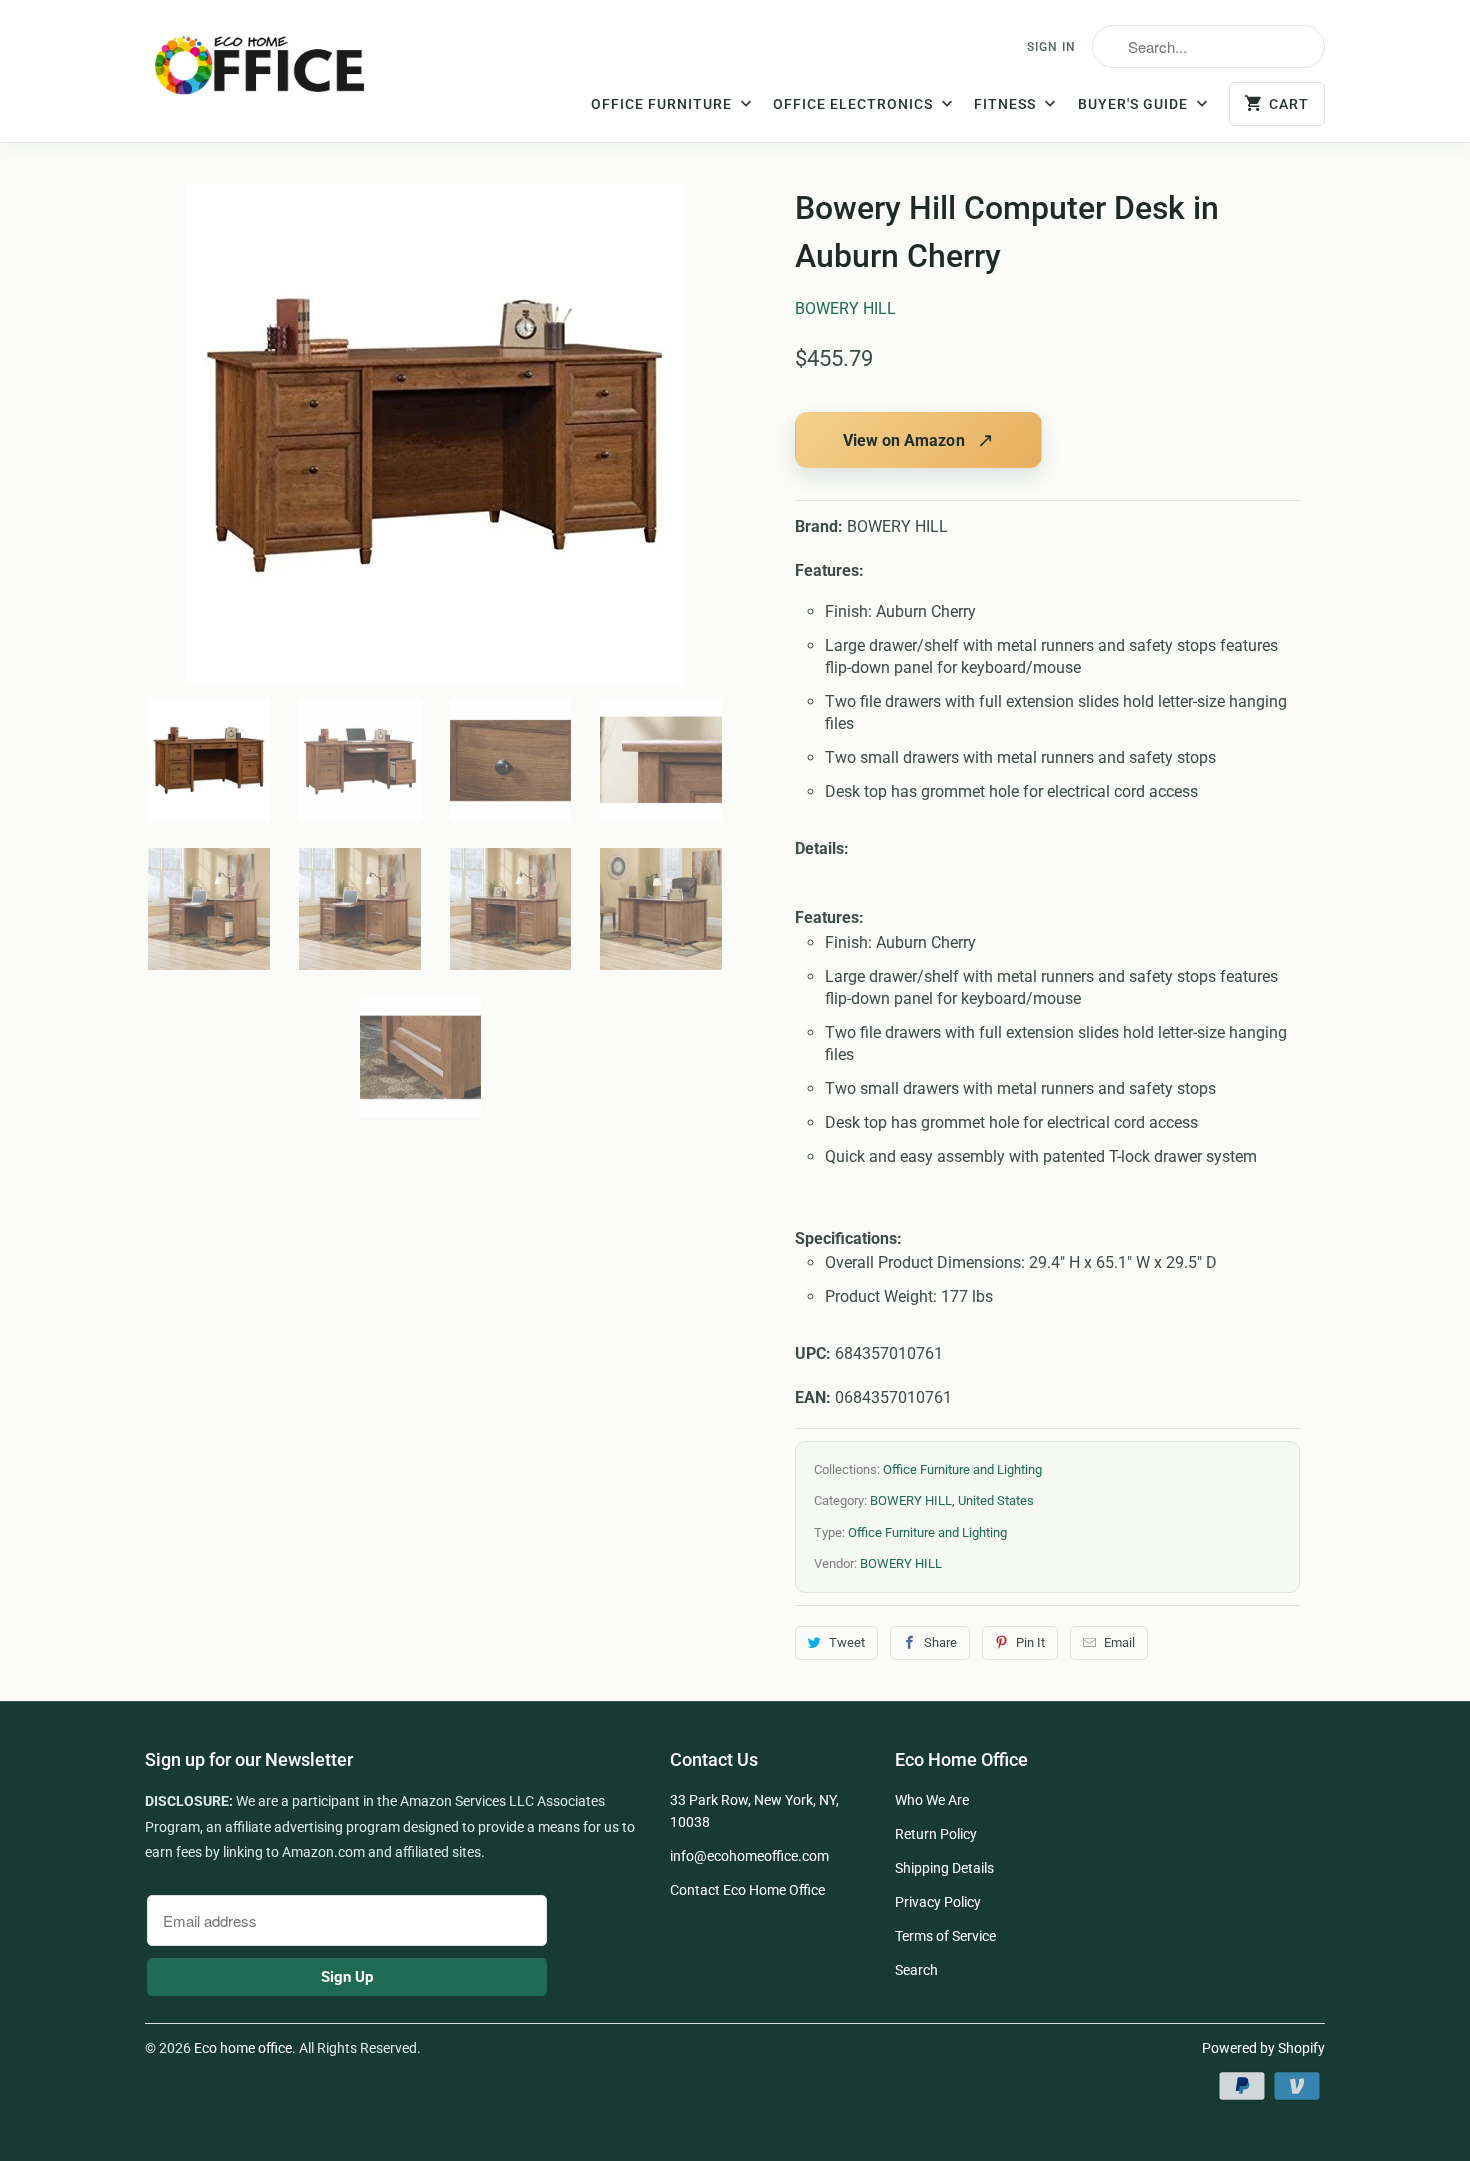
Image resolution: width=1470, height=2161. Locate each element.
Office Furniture (663, 104)
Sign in (1051, 47)
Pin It (1030, 1642)
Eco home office (243, 2048)
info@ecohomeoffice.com (749, 1856)
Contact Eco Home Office (747, 1890)
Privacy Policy (938, 1902)
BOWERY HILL (845, 308)
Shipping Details (944, 1868)
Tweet (847, 1642)
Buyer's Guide (1135, 104)
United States (996, 1500)
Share (940, 1642)
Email (1119, 1642)
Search (916, 1970)
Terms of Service (945, 1936)
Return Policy (936, 1834)
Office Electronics (855, 104)
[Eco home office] (280, 73)
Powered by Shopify (1263, 2048)
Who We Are (932, 1800)
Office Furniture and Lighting (962, 1469)
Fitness (1007, 104)
